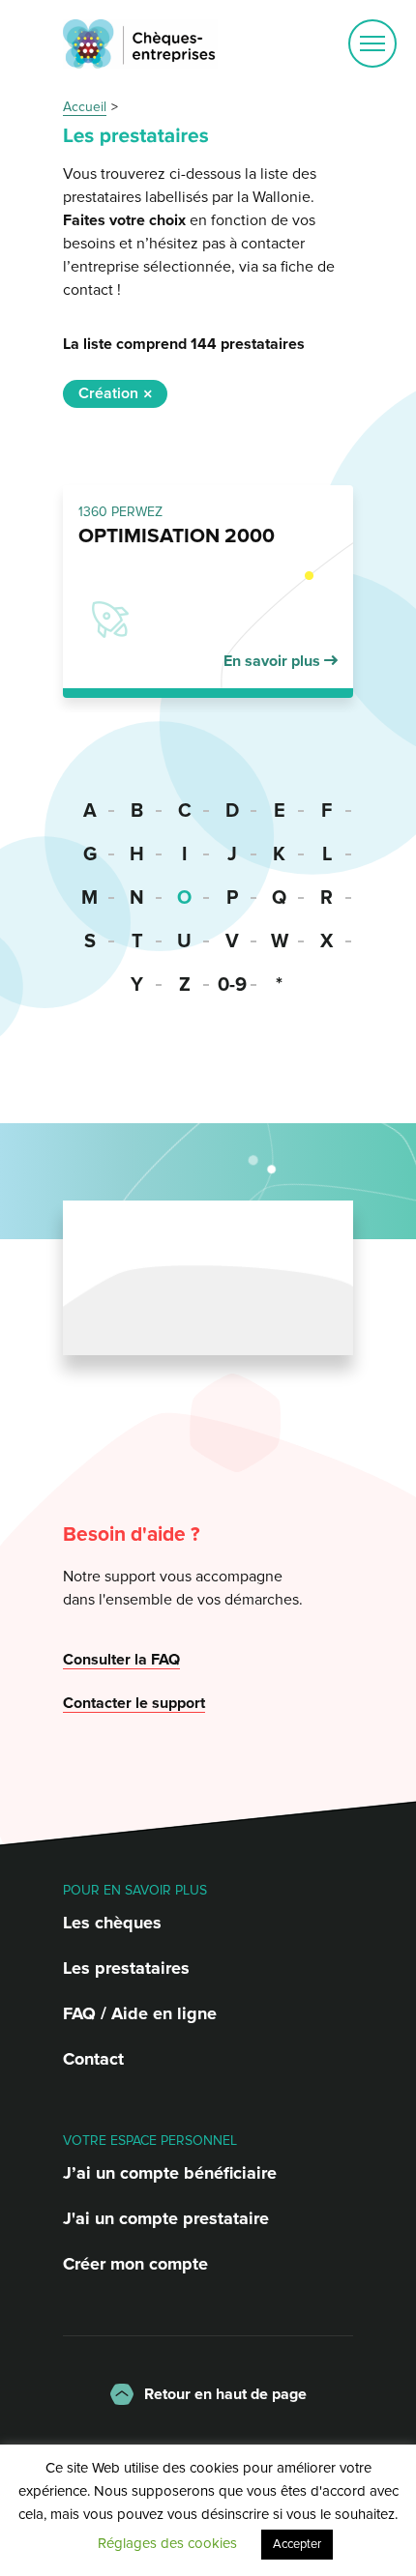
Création (108, 393)
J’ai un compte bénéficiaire (170, 2173)
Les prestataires (126, 1968)
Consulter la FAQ (121, 1660)
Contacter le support (134, 1703)
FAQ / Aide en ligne (140, 2013)
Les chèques (112, 1923)
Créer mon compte (135, 2264)
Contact (93, 2059)
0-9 (232, 985)
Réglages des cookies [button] (167, 2543)
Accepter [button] (297, 2544)
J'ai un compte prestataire (166, 2218)
